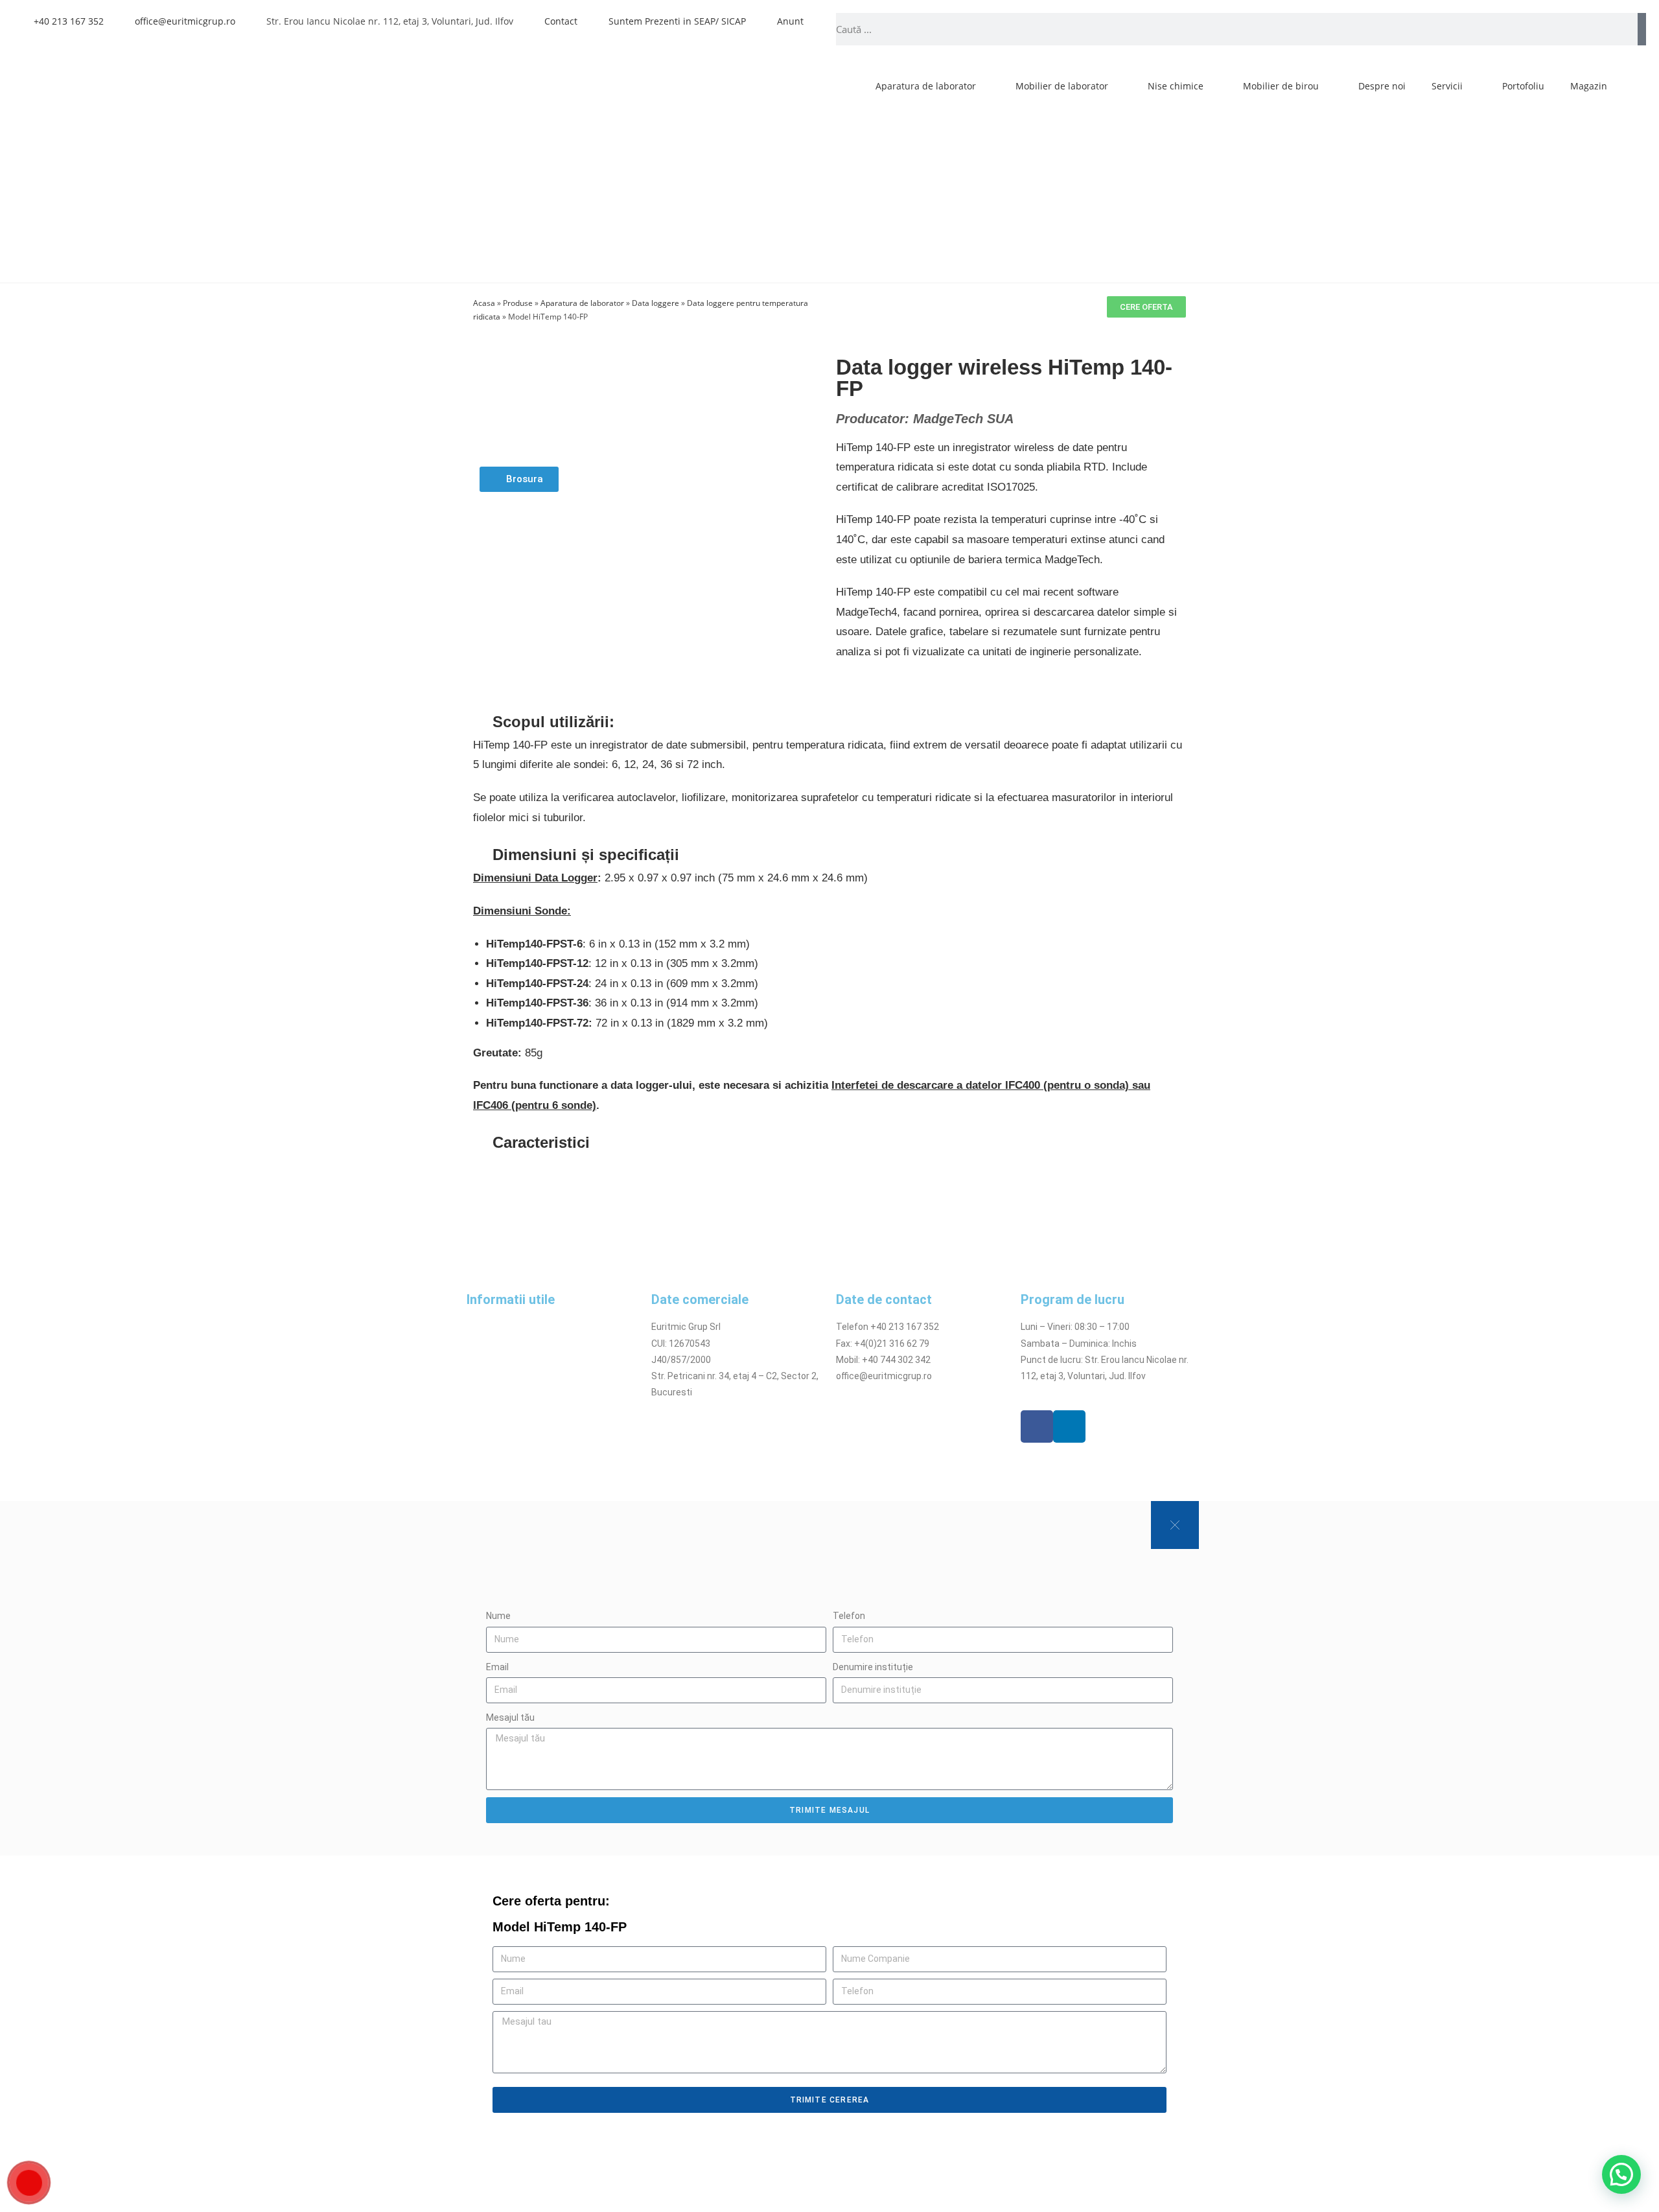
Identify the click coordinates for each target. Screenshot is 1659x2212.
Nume (498, 1616)
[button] (829, 722)
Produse (518, 303)
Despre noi (1382, 86)
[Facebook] (1037, 1426)
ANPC (478, 1408)
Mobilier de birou (1281, 86)
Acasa (484, 303)
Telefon (849, 1616)
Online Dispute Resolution (520, 1392)
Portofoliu (1523, 86)
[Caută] (1642, 29)
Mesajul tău (510, 1717)
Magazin (1589, 86)
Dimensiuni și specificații (586, 855)
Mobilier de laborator (1062, 86)
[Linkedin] (1069, 1426)
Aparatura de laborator (926, 86)
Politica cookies (499, 1360)
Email (497, 1667)
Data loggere (655, 303)
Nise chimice (1176, 86)
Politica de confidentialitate (524, 1344)
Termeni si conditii (505, 1327)
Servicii (1447, 86)
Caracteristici (541, 1142)
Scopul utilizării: (553, 722)
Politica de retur (500, 1376)
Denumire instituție (873, 1667)
